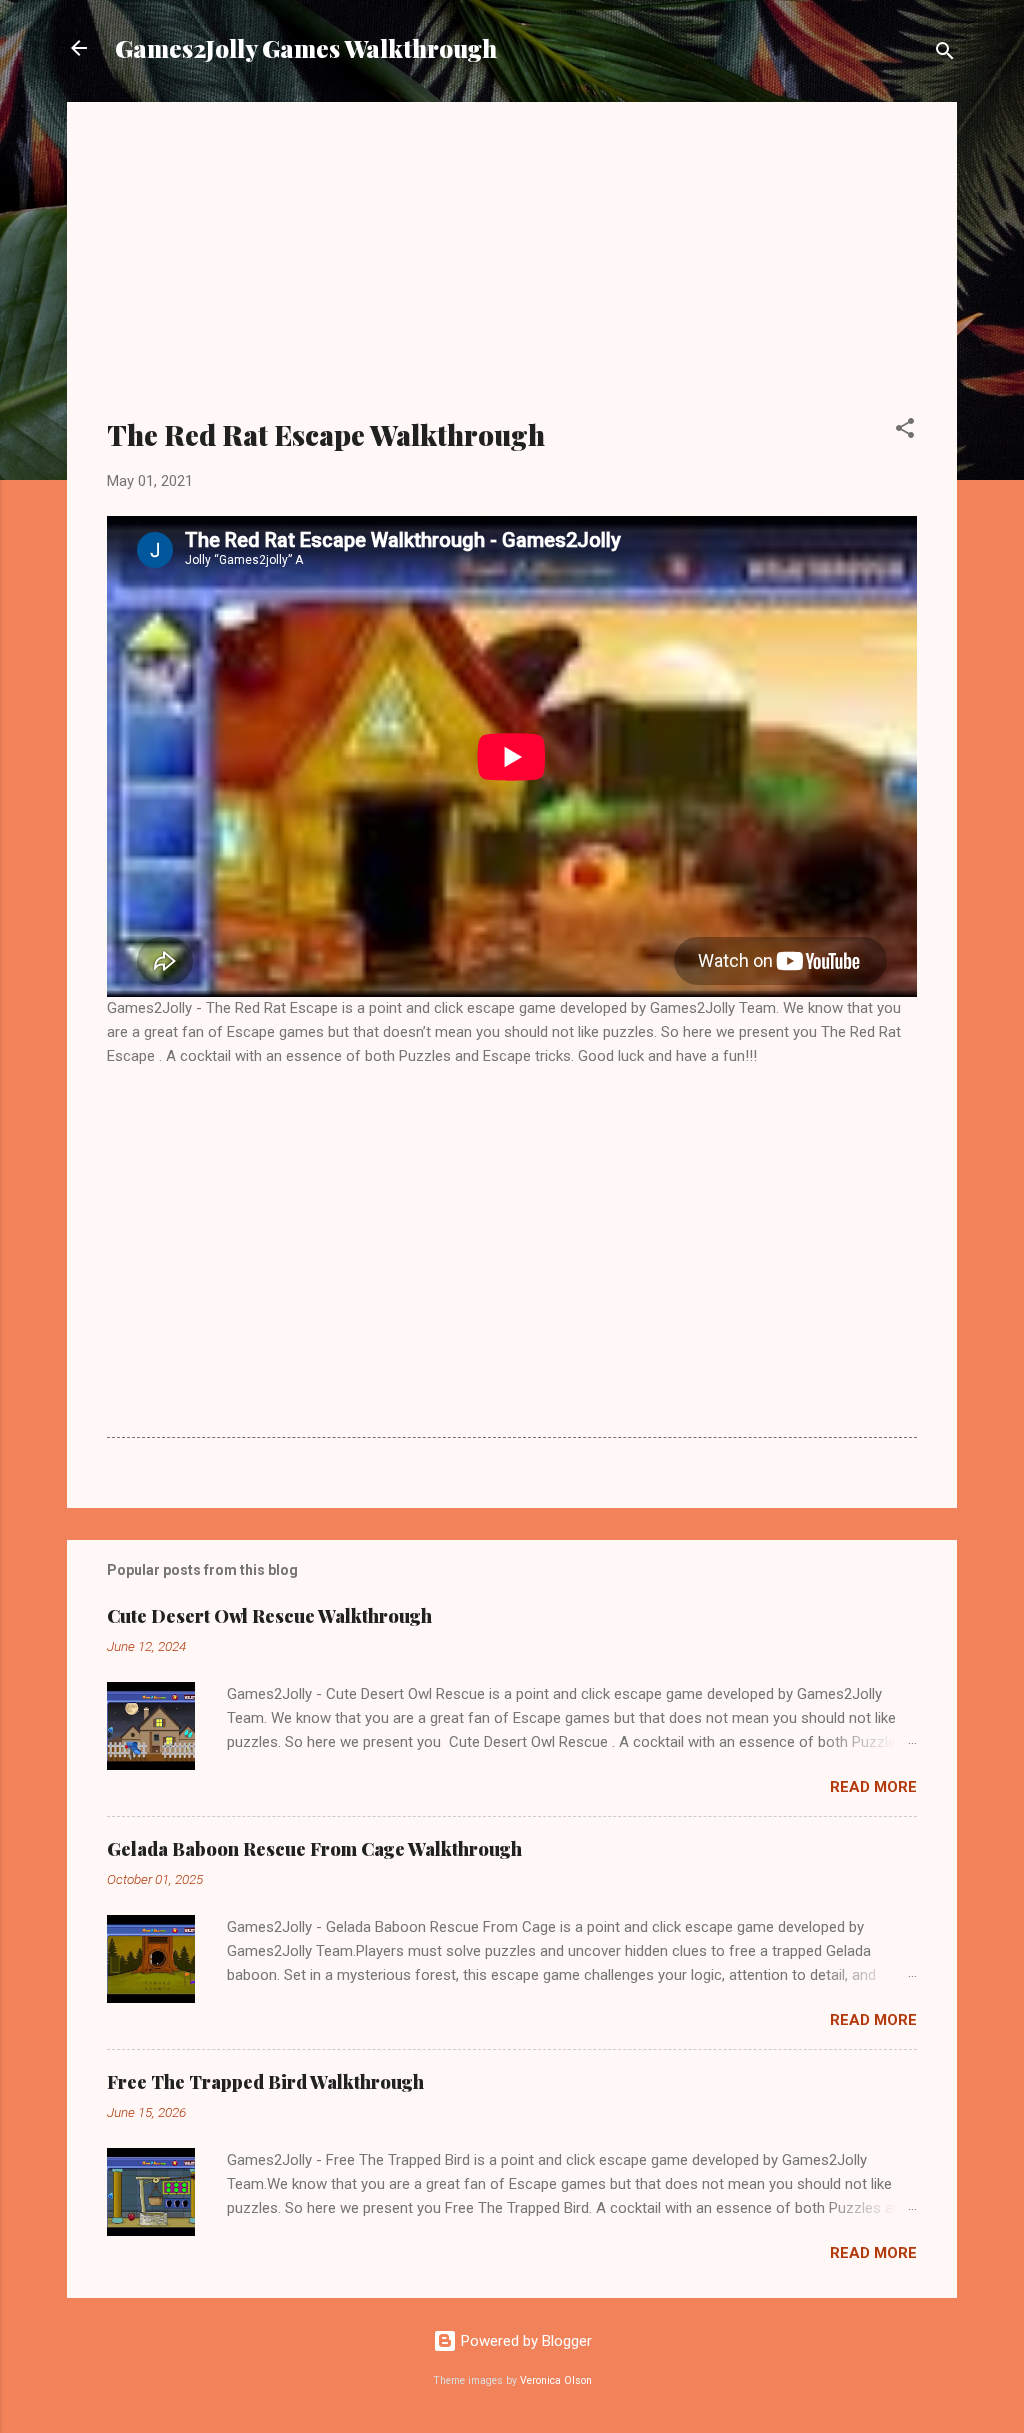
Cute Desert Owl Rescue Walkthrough (269, 1616)
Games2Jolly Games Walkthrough (306, 48)
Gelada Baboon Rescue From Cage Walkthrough (314, 1849)
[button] (905, 431)
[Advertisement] (512, 272)
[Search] (945, 54)
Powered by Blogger (524, 2341)
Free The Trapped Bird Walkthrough (265, 2082)
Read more (873, 1787)
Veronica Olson (556, 2380)
